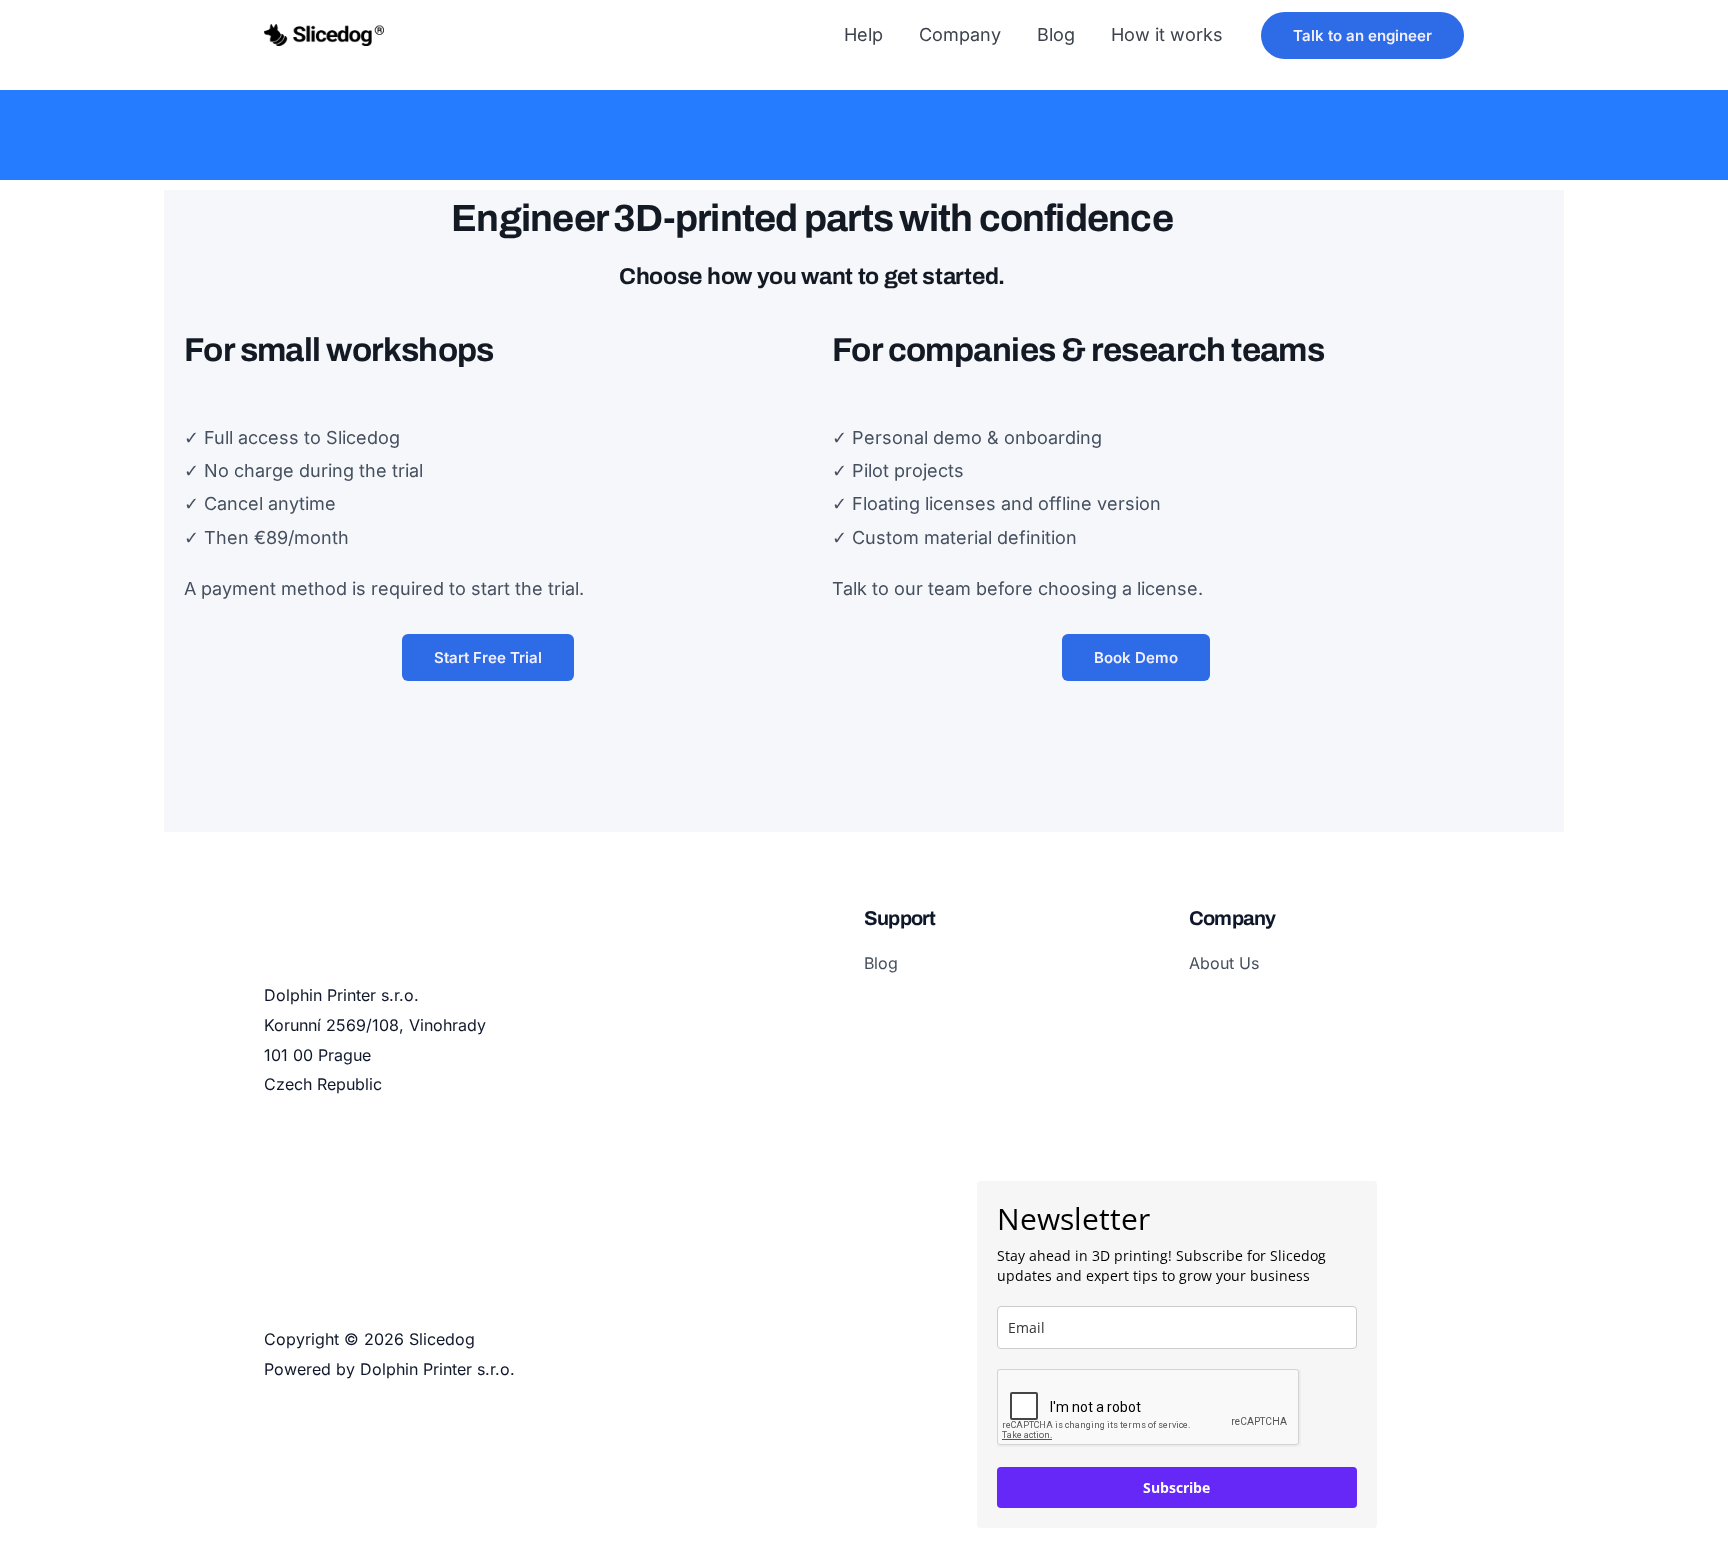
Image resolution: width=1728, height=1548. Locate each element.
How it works (1167, 34)
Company (960, 34)
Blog (1056, 34)
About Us (1224, 963)
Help (863, 34)
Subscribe (1176, 1487)
